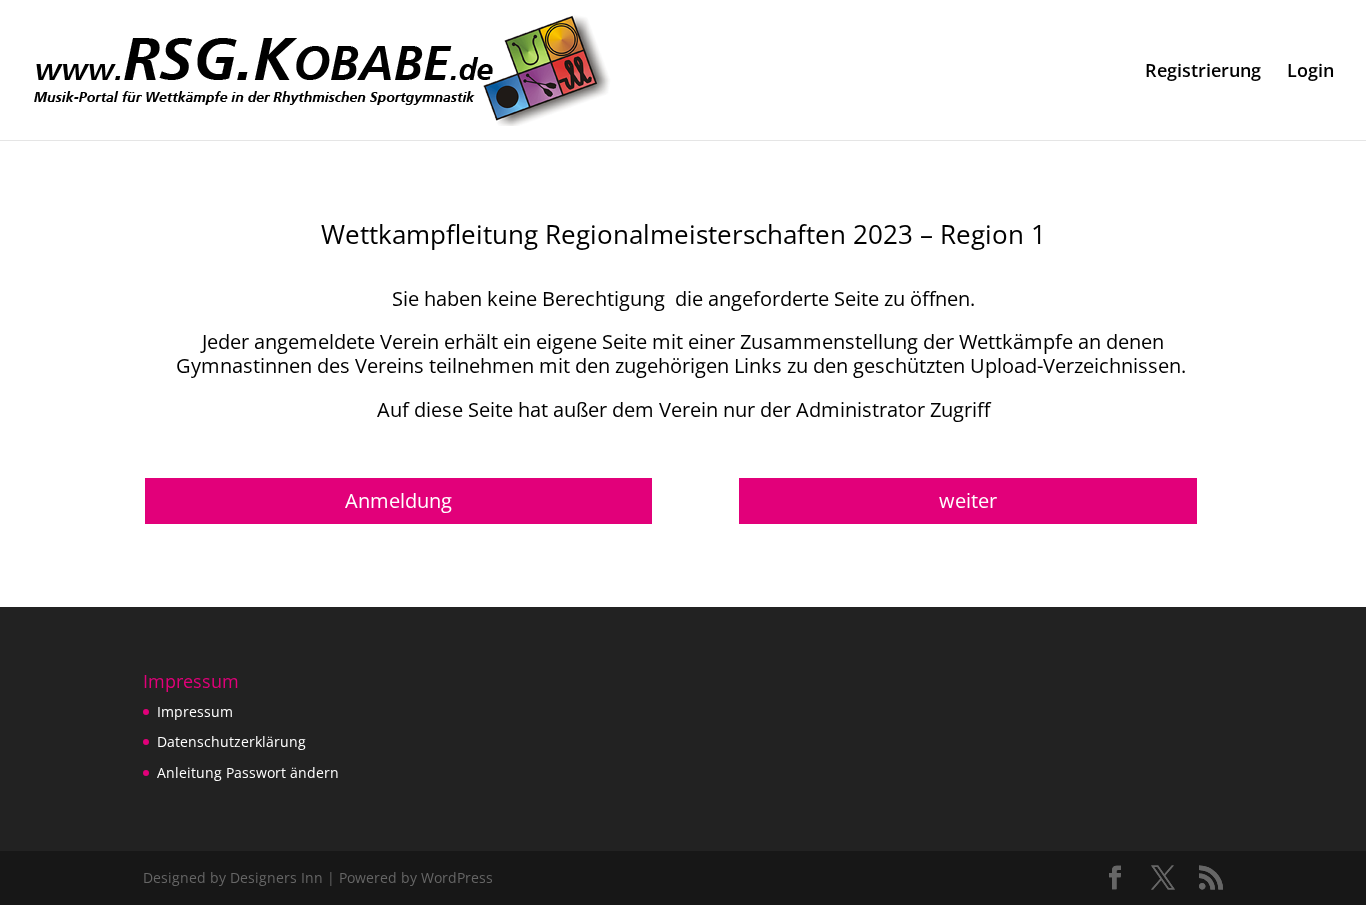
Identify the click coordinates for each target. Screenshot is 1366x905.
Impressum (195, 711)
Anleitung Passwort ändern (248, 772)
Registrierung (1203, 72)
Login (1310, 72)
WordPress (457, 877)
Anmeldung (398, 500)
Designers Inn (276, 877)
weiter (968, 500)
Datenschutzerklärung (231, 741)
